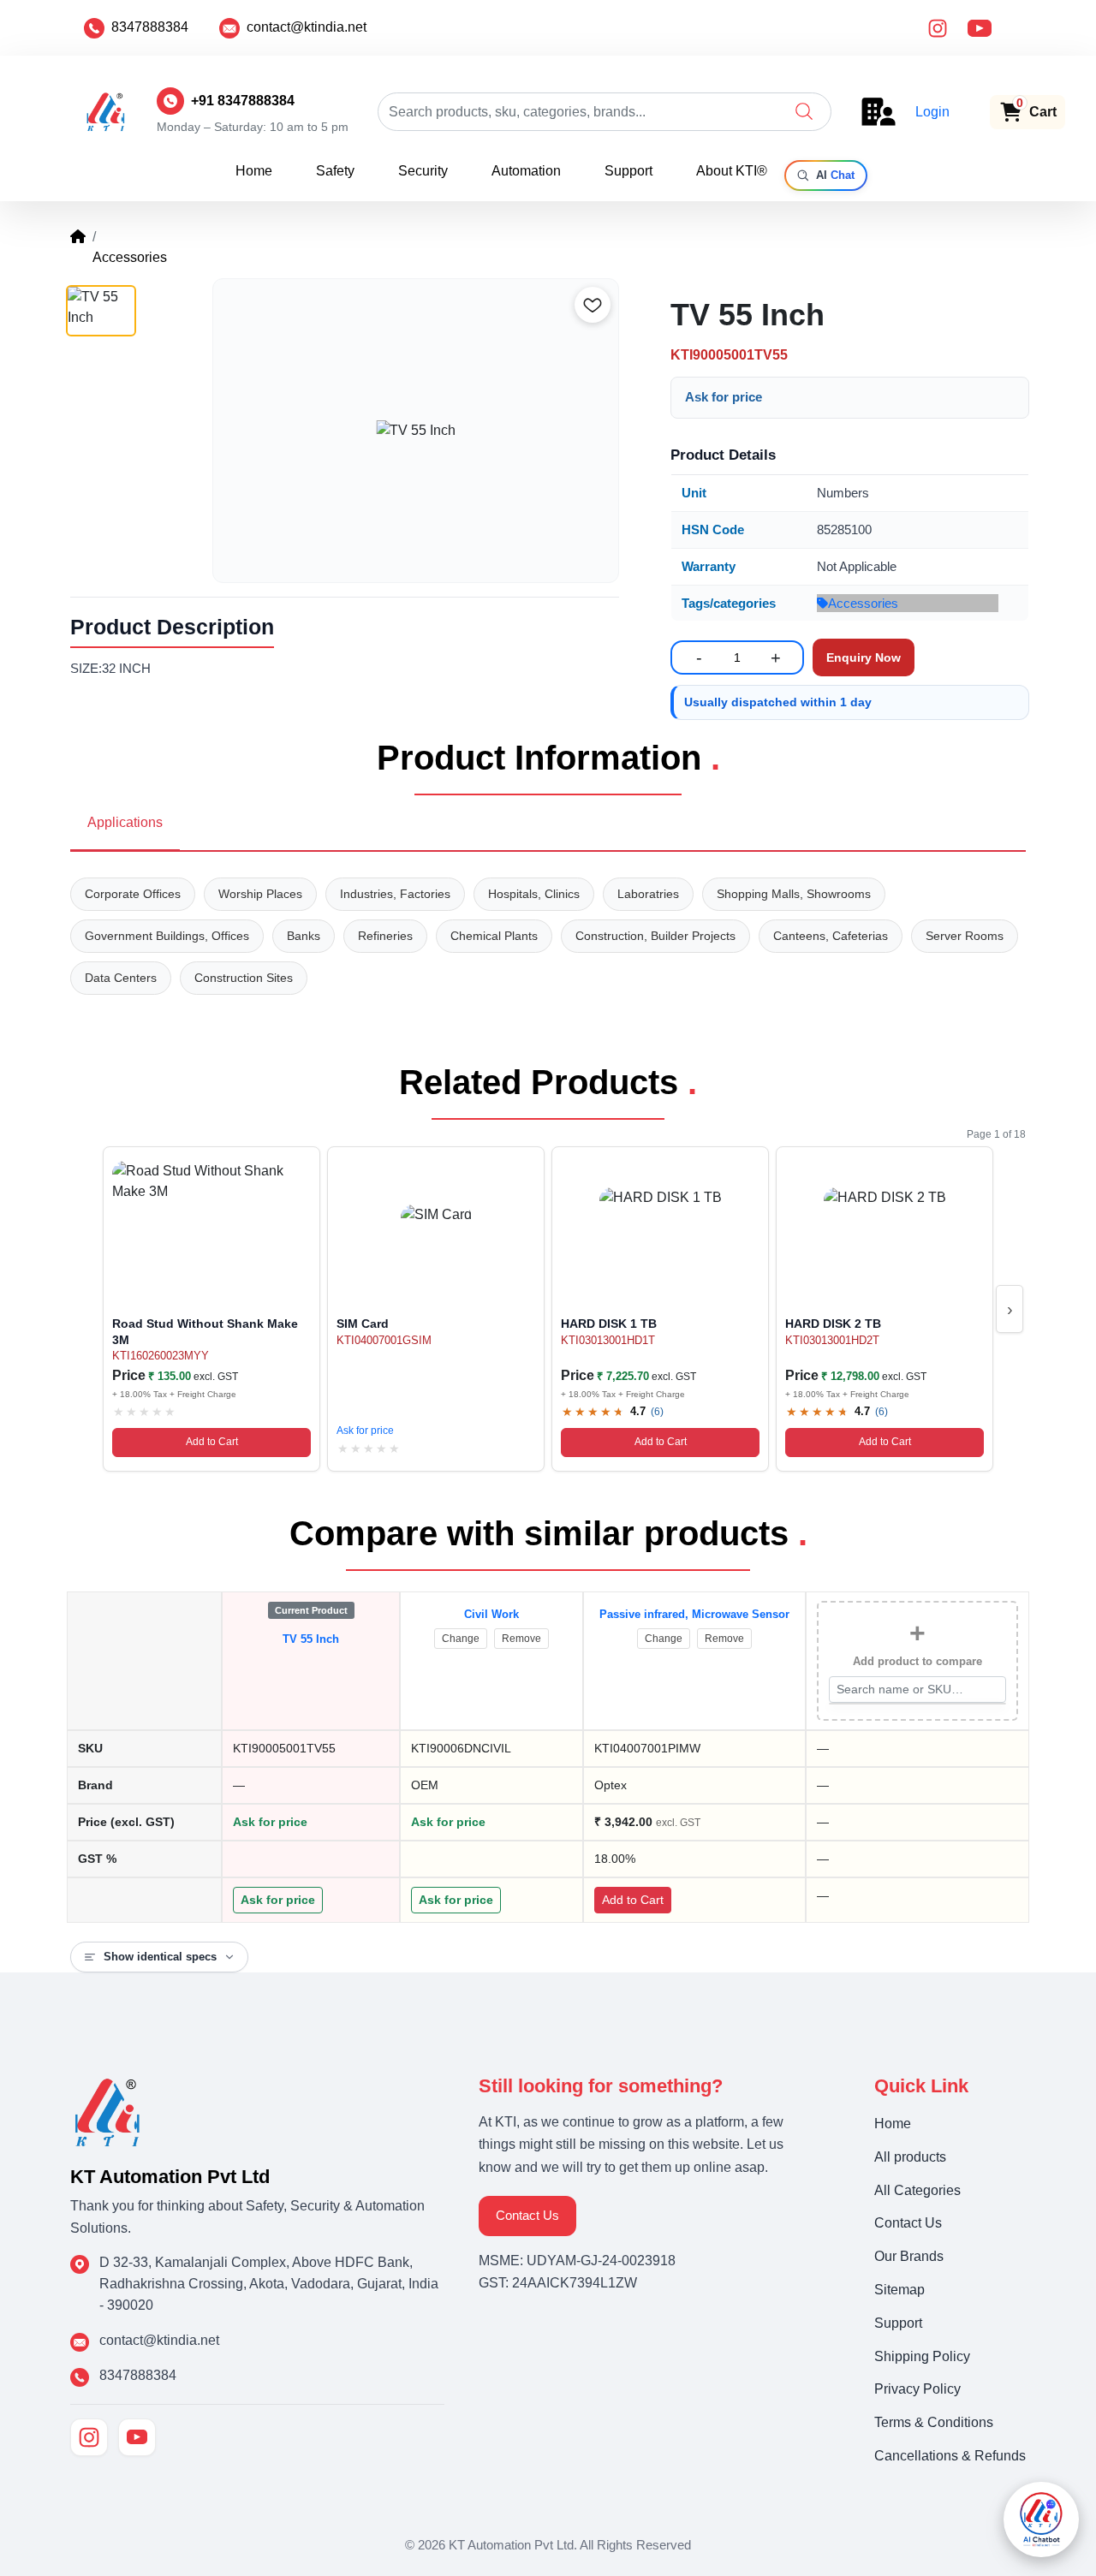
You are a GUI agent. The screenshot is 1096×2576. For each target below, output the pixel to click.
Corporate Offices (133, 894)
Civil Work (491, 1614)
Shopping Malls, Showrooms (794, 894)
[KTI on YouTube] (137, 2437)
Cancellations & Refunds (950, 2456)
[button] (804, 111)
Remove (521, 1639)
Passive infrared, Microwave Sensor (694, 1614)
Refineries (385, 936)
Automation (526, 171)
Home (254, 171)
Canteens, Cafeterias (831, 936)
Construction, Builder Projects (655, 936)
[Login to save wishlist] (593, 305)
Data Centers (121, 978)
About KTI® (732, 171)
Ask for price (724, 397)
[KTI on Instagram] (89, 2437)
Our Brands (909, 2256)
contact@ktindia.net (307, 27)
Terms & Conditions (934, 2422)
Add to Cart (212, 1442)
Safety (335, 171)
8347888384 (150, 27)
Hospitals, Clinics (534, 894)
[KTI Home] (107, 2111)
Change (461, 1639)
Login (932, 112)
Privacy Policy (917, 2389)
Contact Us (527, 2215)
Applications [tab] (125, 822)
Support (628, 171)
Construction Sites (244, 978)
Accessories (863, 603)
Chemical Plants (494, 936)
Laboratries (648, 894)
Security (423, 171)
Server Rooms (965, 936)
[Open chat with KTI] (1041, 2519)
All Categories (917, 2190)
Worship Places (260, 894)
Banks (304, 936)
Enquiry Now (864, 657)
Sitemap (899, 2290)
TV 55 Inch (311, 1639)
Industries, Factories (395, 894)
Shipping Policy (922, 2356)
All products (910, 2157)
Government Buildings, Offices (167, 936)
